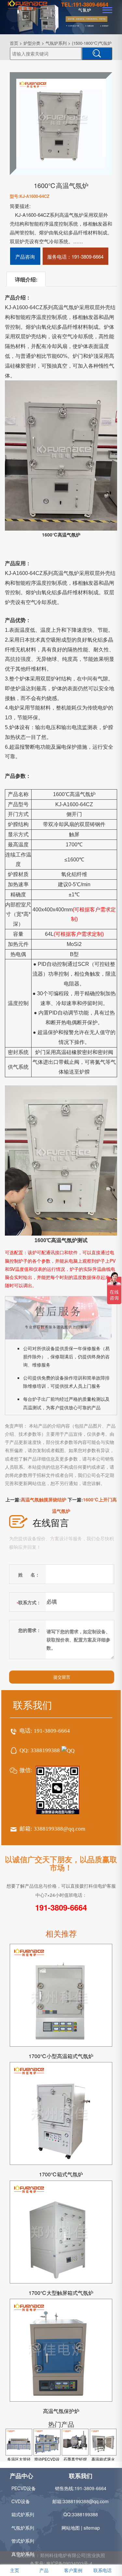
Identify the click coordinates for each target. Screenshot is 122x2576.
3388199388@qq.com (60, 1829)
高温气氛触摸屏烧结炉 (44, 1499)
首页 (14, 43)
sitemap (92, 2528)
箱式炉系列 (23, 2514)
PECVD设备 (24, 2488)
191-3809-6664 (52, 1731)
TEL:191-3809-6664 (85, 4)
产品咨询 (25, 256)
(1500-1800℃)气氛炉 (92, 43)
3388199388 (45, 1750)
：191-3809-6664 (75, 256)
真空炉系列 (23, 2554)
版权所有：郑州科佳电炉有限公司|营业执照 (61, 2555)
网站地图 (71, 2528)
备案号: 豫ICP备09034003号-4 (61, 2563)
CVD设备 (21, 2501)
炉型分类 (32, 43)
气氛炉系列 (56, 43)
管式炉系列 (23, 2541)
